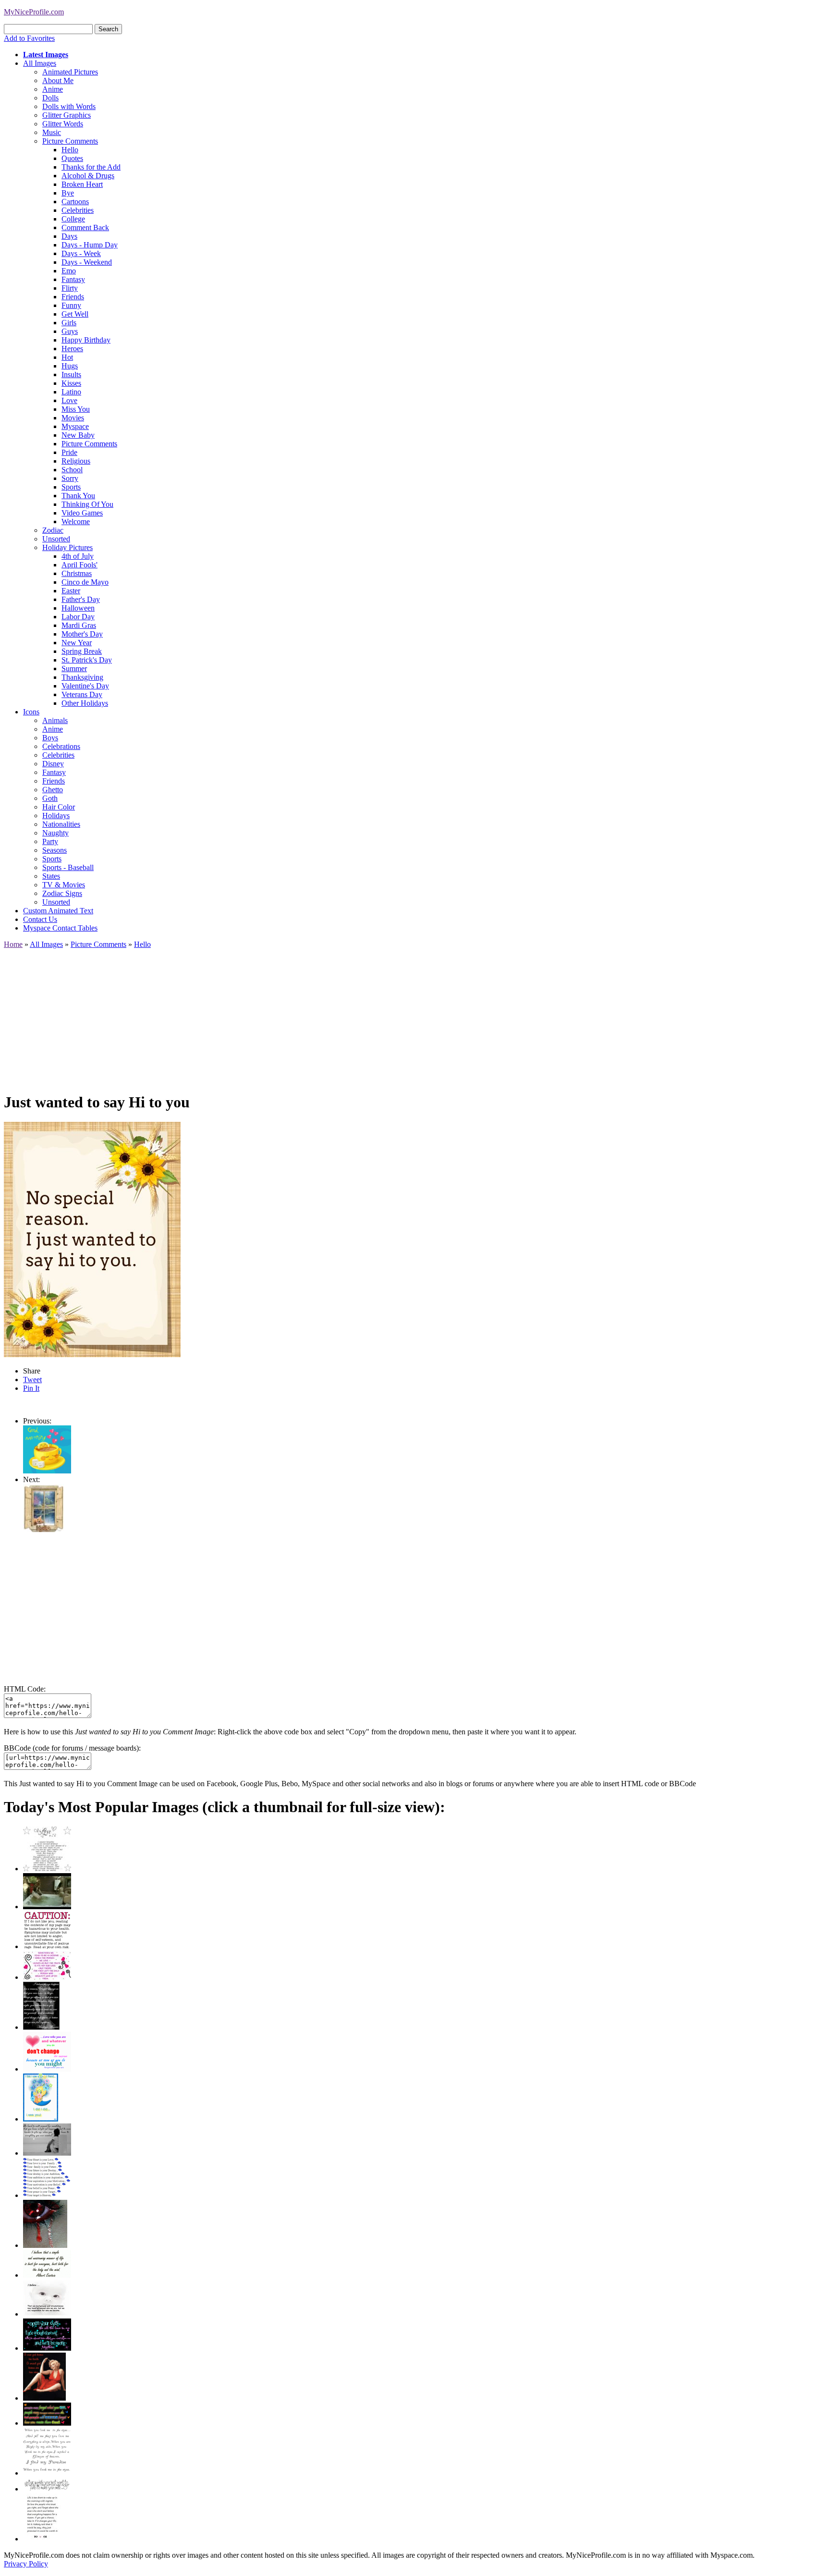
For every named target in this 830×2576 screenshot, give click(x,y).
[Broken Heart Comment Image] (45, 2245)
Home (13, 944)
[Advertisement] (292, 1016)
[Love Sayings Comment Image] (47, 1869)
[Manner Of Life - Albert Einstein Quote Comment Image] (47, 2275)
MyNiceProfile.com (34, 12)
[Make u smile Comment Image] (47, 2489)
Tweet (32, 1380)
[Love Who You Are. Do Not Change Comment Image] (47, 2069)
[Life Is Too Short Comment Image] (42, 2539)
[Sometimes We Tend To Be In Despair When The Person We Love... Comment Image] (47, 1977)
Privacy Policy (26, 2564)
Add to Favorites (29, 38)
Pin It (31, 1388)
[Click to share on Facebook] (92, 1239)
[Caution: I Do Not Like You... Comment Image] (47, 1946)
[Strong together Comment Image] (47, 2348)
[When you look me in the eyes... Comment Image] (47, 2473)
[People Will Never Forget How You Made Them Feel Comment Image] (47, 2423)
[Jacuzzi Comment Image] (47, 1907)
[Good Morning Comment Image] (47, 1471)
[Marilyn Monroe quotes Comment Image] (44, 2398)
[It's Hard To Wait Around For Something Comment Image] (47, 2153)
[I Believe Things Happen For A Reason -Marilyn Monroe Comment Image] (41, 2027)
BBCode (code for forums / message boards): (72, 1748)
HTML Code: (25, 1689)
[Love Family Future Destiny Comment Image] (47, 2195)
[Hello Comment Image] (43, 1529)
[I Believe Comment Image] (47, 2314)
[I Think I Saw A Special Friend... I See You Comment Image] (41, 2119)
